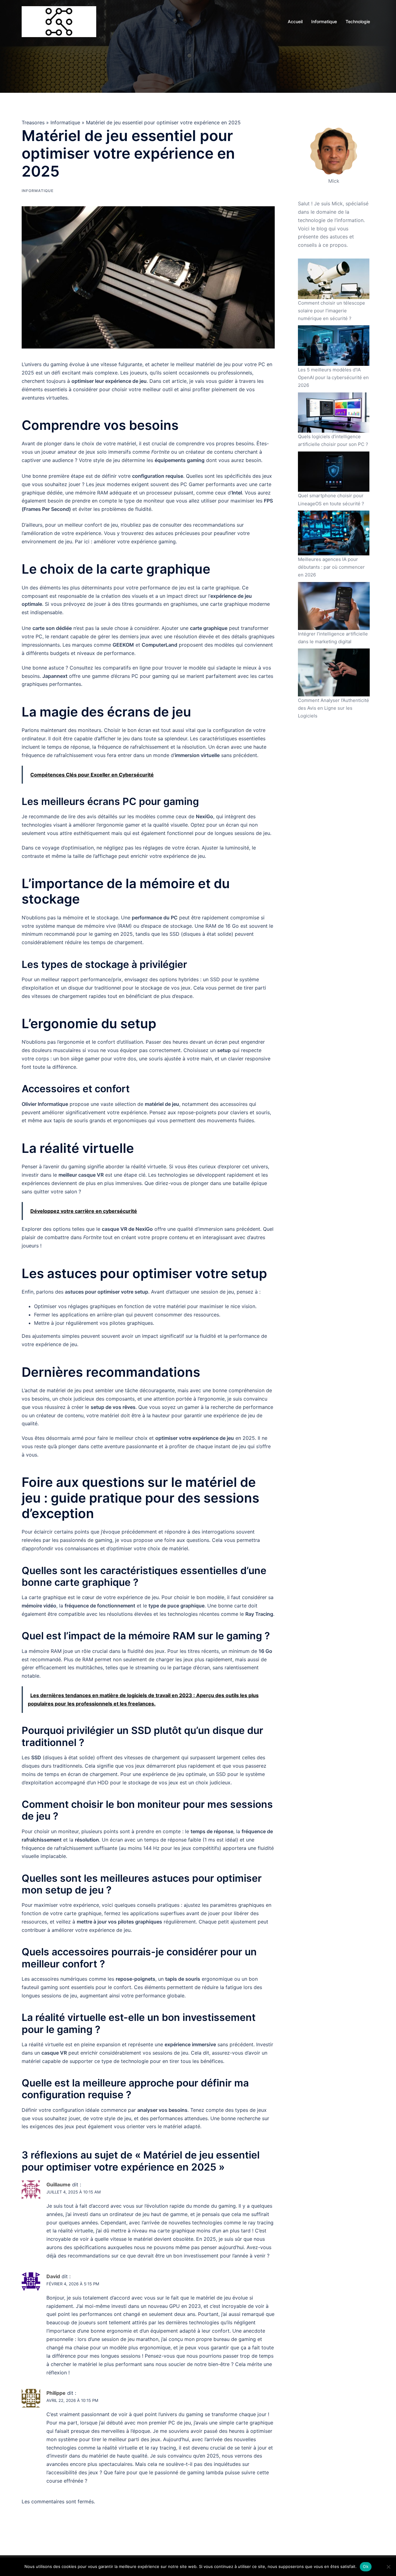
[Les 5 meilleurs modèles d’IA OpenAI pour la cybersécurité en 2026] (334, 346)
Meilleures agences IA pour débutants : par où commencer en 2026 (331, 567)
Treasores (33, 122)
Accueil (295, 21)
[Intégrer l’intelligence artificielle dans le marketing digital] (334, 606)
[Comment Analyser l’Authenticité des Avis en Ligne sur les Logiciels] (334, 672)
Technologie (358, 21)
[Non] (388, 2567)
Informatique (324, 21)
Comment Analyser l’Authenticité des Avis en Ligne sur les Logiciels (334, 708)
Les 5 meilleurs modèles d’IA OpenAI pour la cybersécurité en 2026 (333, 377)
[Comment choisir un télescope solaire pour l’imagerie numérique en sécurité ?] (334, 279)
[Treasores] (59, 21)
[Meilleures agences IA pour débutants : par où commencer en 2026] (334, 533)
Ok (366, 2566)
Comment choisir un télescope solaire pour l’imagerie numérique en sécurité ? (331, 311)
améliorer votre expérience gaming (135, 541)
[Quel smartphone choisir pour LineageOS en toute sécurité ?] (334, 472)
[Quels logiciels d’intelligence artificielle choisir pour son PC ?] (334, 413)
